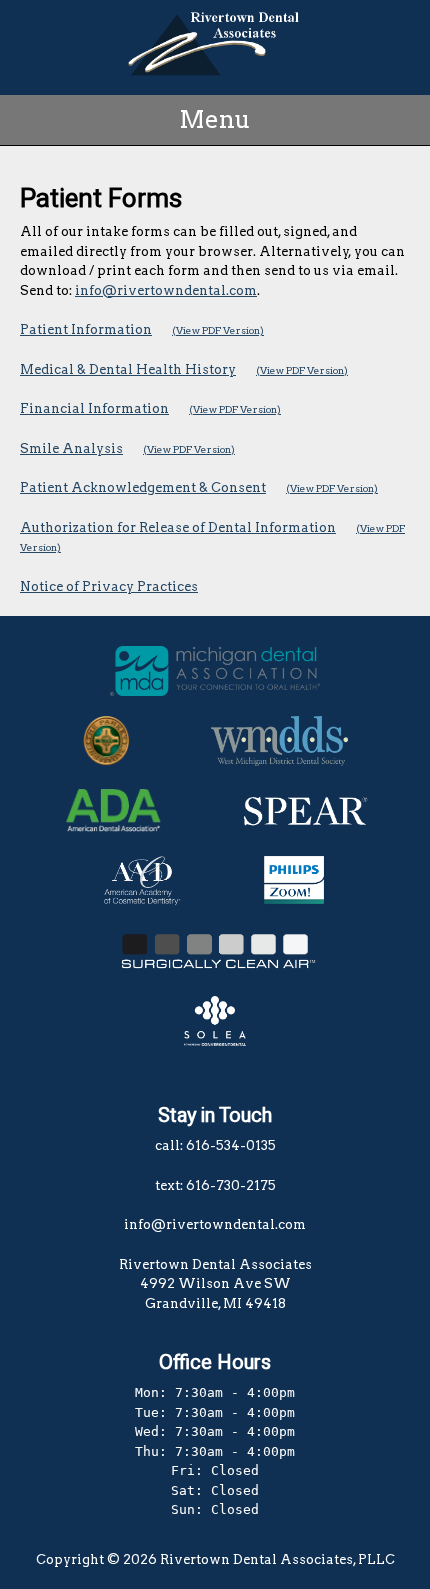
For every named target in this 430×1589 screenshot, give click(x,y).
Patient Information (86, 329)
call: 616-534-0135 (215, 1145)
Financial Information (94, 408)
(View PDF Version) (218, 330)
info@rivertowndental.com (166, 290)
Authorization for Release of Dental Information (178, 527)
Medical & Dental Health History (128, 369)
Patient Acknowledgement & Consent (143, 487)
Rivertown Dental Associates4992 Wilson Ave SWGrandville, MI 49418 (215, 1284)
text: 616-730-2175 (215, 1185)
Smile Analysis (71, 448)
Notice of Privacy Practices (109, 586)
